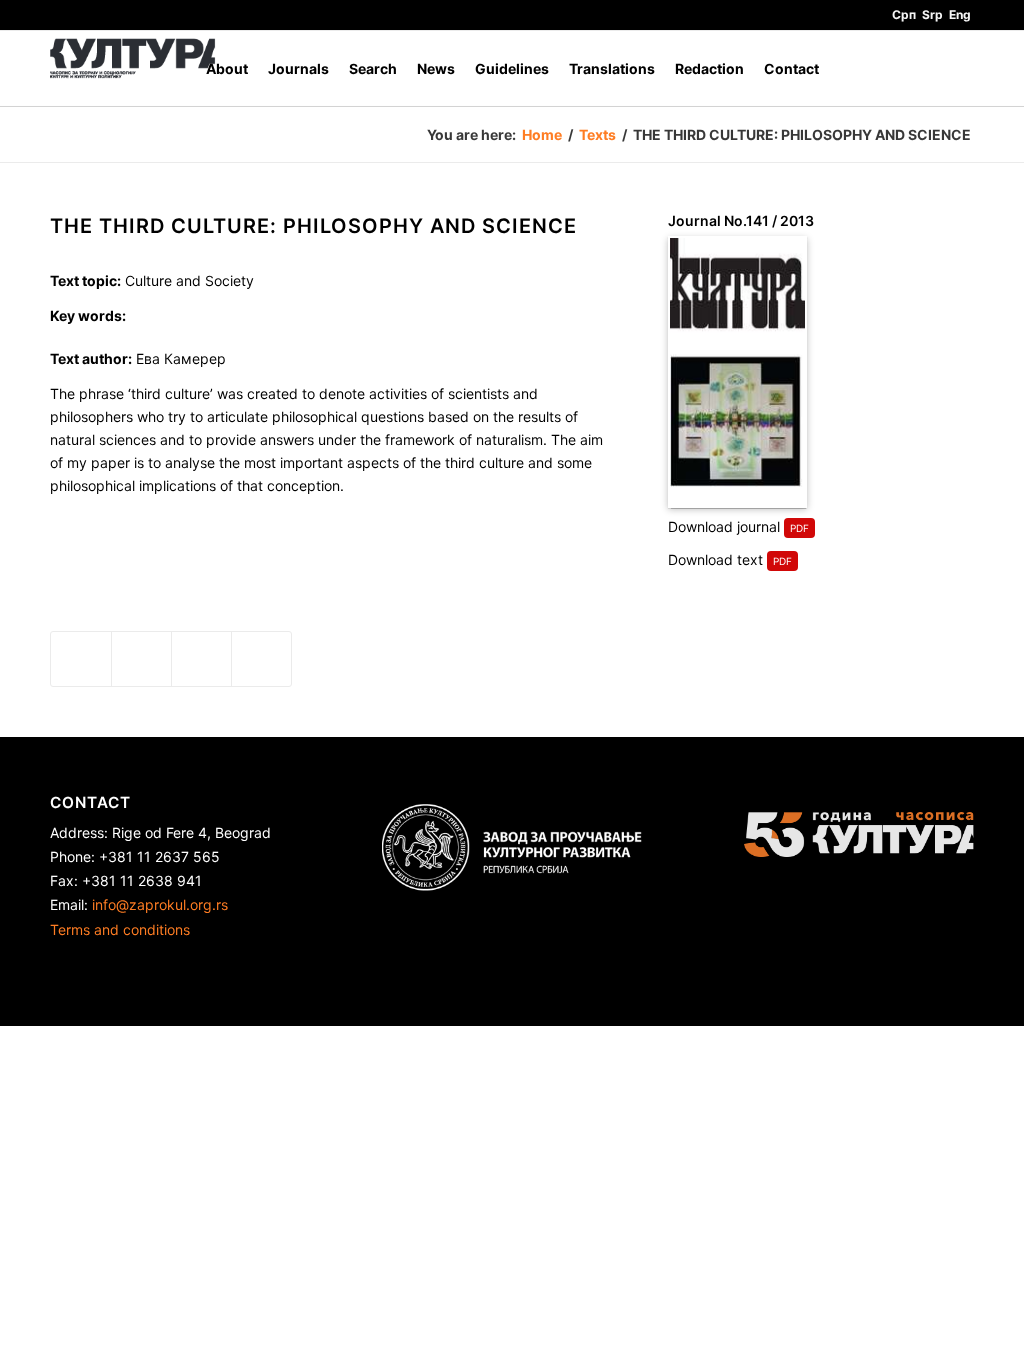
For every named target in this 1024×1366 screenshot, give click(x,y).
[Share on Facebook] (81, 659)
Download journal (724, 526)
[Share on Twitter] (141, 659)
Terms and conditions (120, 929)
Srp (932, 14)
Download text (715, 559)
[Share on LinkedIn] (201, 659)
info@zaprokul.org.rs (160, 904)
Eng (960, 14)
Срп (904, 14)
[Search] (954, 68)
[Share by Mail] (261, 659)
